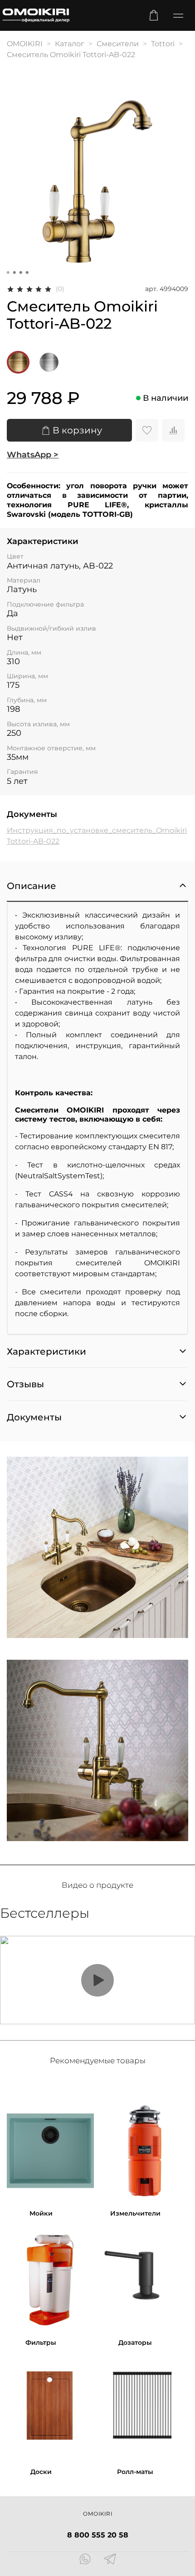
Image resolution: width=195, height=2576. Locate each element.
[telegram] (110, 2560)
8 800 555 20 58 (98, 2535)
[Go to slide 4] (27, 272)
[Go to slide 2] (15, 272)
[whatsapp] (85, 2560)
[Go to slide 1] (8, 272)
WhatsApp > (33, 455)
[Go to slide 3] (21, 272)
